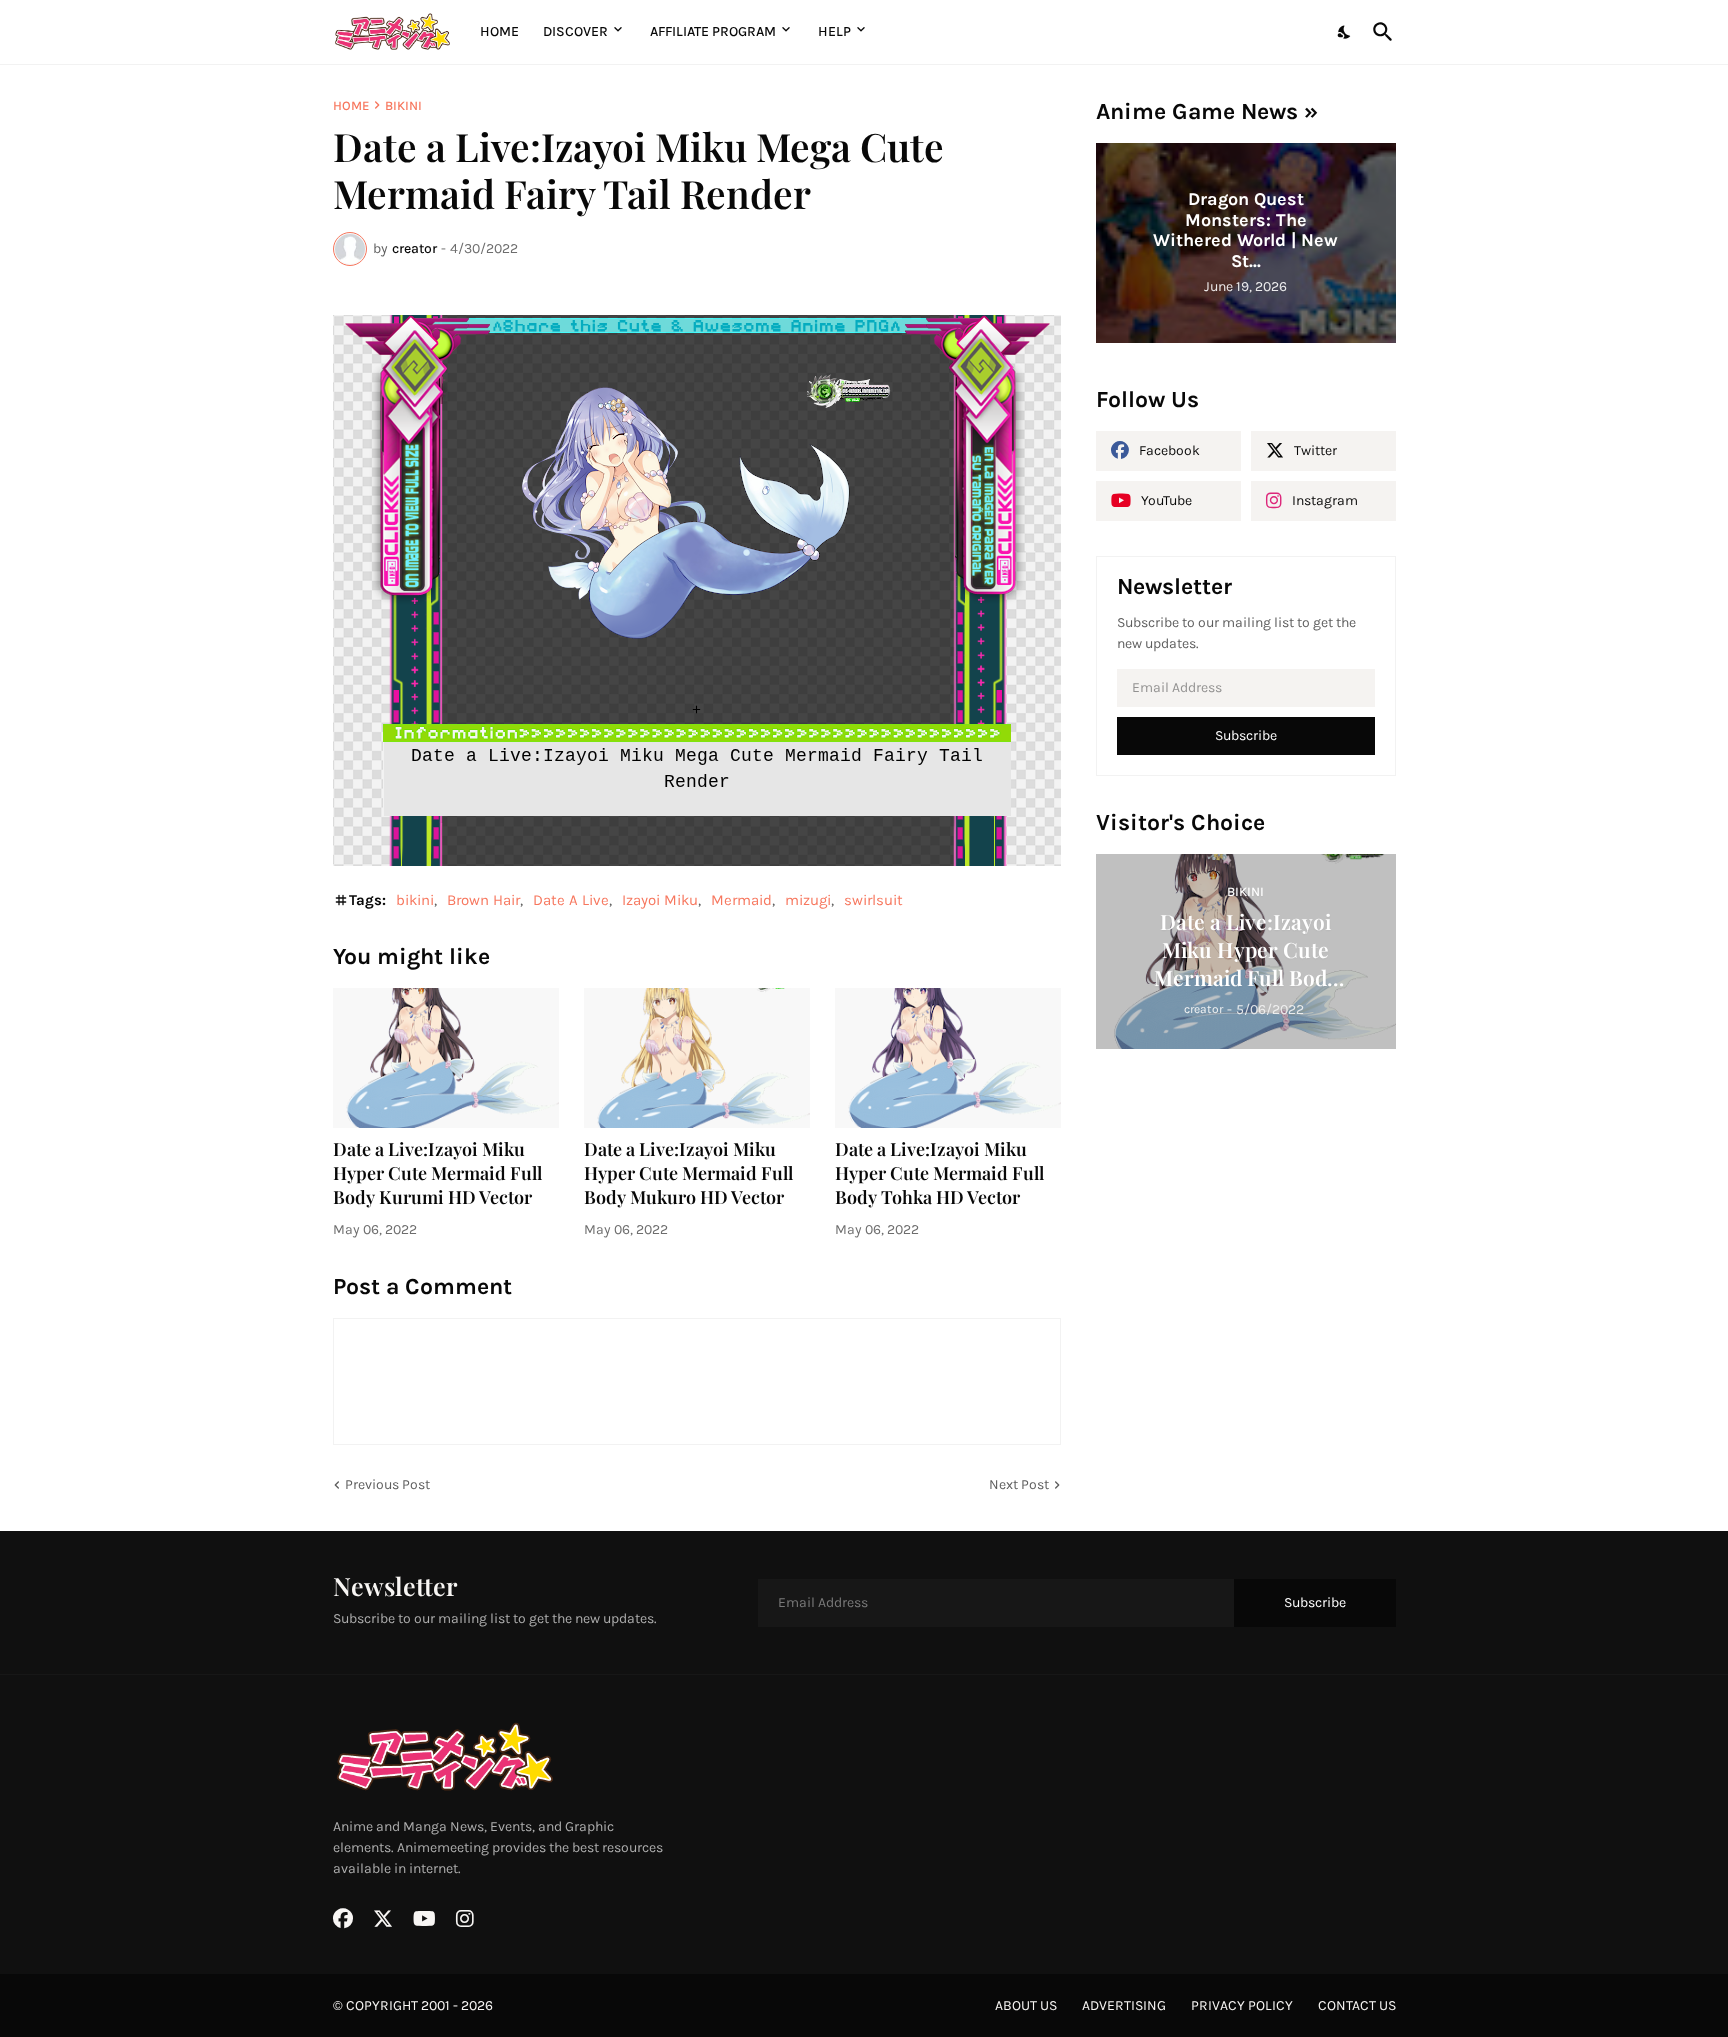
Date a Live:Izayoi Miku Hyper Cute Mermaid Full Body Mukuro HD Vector (688, 1173)
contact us (1357, 2005)
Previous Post (387, 1484)
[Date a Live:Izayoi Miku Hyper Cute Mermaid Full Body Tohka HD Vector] (948, 1058)
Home (499, 31)
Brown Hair (483, 900)
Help (834, 31)
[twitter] (383, 1919)
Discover (575, 31)
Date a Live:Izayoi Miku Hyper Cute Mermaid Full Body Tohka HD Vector (939, 1173)
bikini (403, 105)
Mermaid (741, 900)
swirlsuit (873, 900)
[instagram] (465, 1919)
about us (1026, 2005)
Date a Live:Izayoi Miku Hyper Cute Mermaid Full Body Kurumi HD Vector (437, 1173)
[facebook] (343, 1919)
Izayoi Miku (660, 900)
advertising (1124, 2005)
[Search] (1379, 32)
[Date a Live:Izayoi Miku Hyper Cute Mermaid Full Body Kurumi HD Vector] (446, 1058)
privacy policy (1242, 2005)
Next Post (1019, 1484)
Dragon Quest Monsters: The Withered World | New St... (1245, 230)
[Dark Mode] (1345, 32)
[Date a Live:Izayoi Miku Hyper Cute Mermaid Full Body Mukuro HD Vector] (697, 1058)
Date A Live (571, 900)
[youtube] (424, 1919)
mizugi (808, 900)
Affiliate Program (713, 31)
